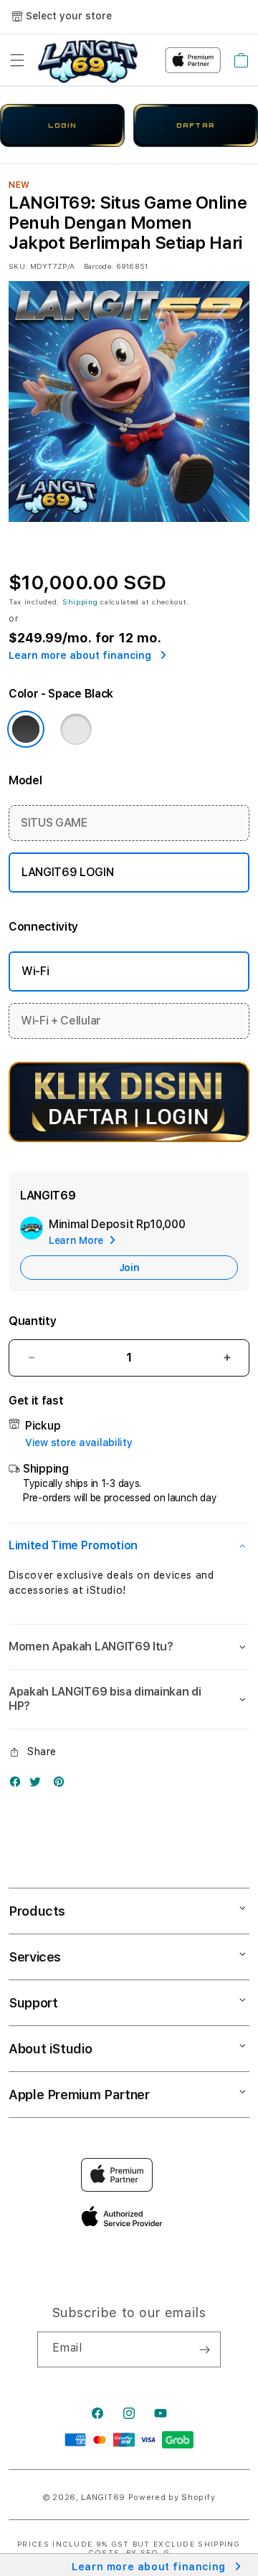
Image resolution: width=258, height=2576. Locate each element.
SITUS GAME (54, 823)
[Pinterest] (62, 1785)
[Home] (88, 60)
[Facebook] (19, 1785)
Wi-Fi (35, 971)
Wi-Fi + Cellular (61, 1021)
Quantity (32, 1321)
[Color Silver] (76, 729)
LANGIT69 (103, 2497)
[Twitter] (39, 1785)
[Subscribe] (204, 2349)
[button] (17, 60)
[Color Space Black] (26, 729)
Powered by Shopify (172, 2497)
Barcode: (99, 266)
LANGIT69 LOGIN (68, 872)
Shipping (80, 602)
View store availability (79, 1443)
